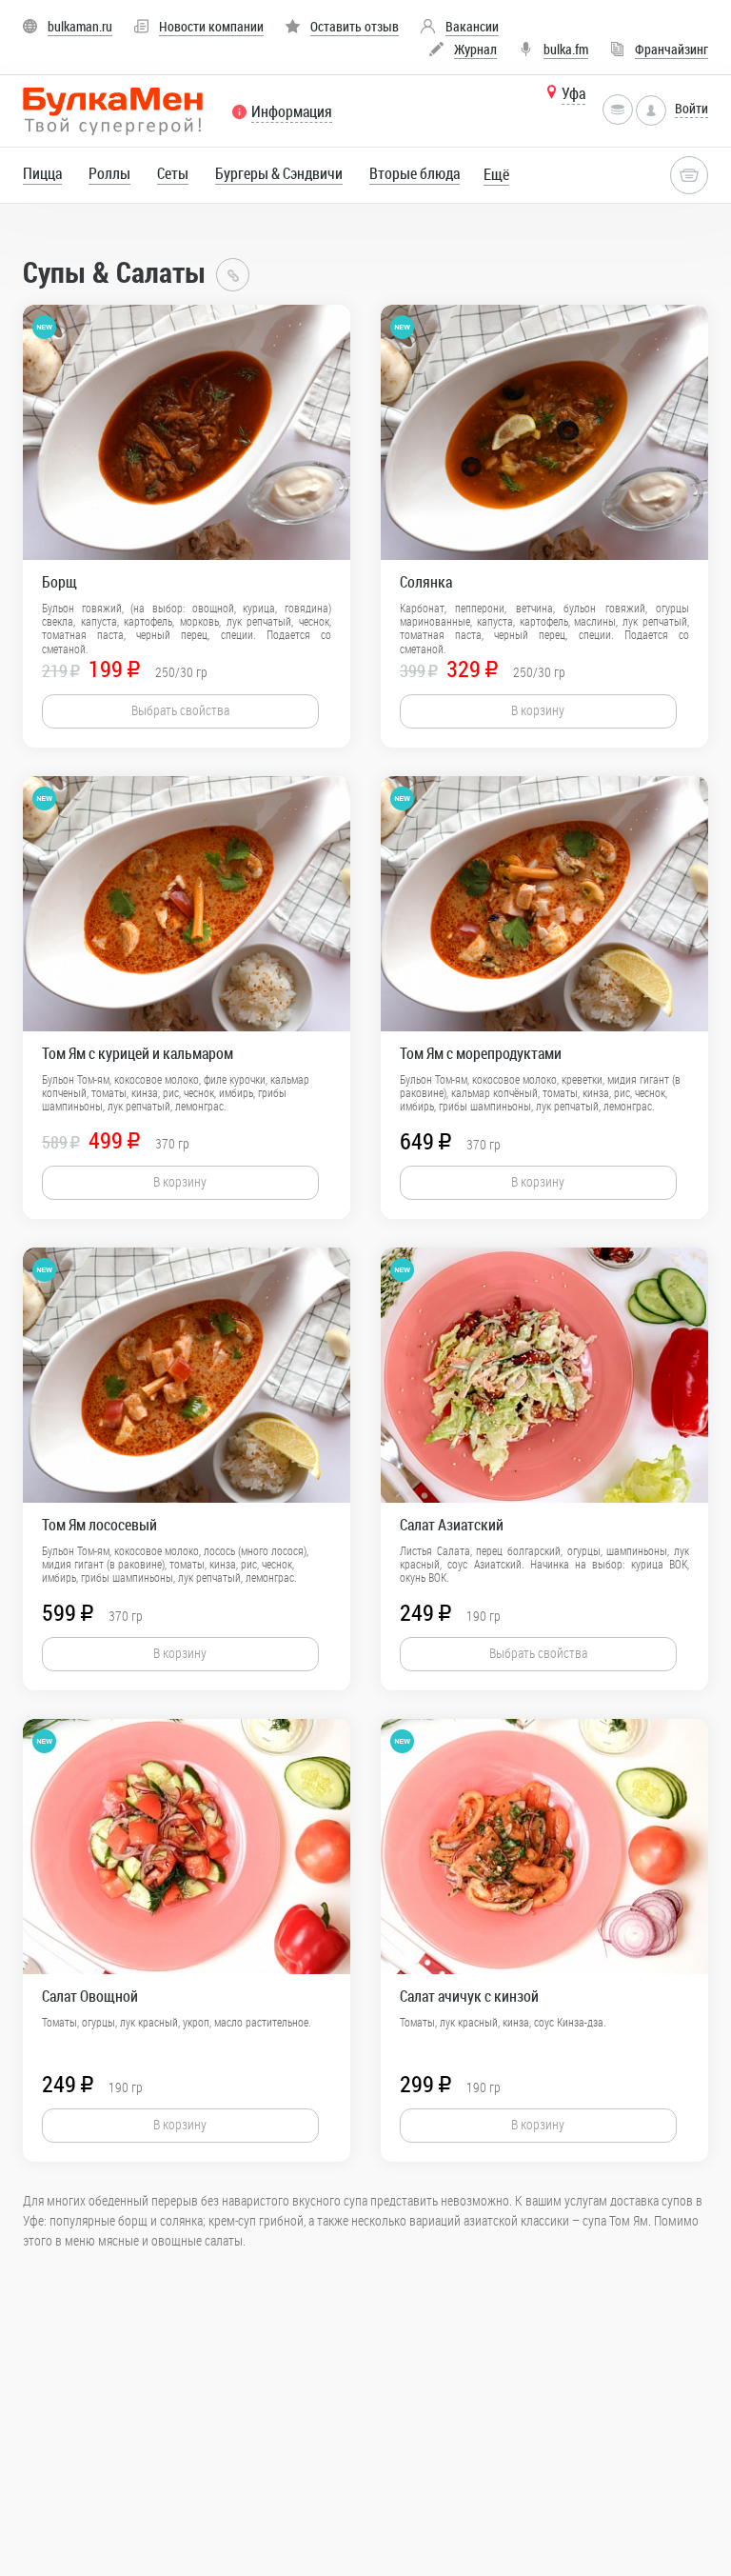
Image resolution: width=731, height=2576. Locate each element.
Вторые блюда (415, 173)
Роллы (109, 173)
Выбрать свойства (180, 710)
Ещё (496, 174)
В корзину (538, 710)
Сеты (173, 173)
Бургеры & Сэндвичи (279, 173)
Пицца (42, 173)
